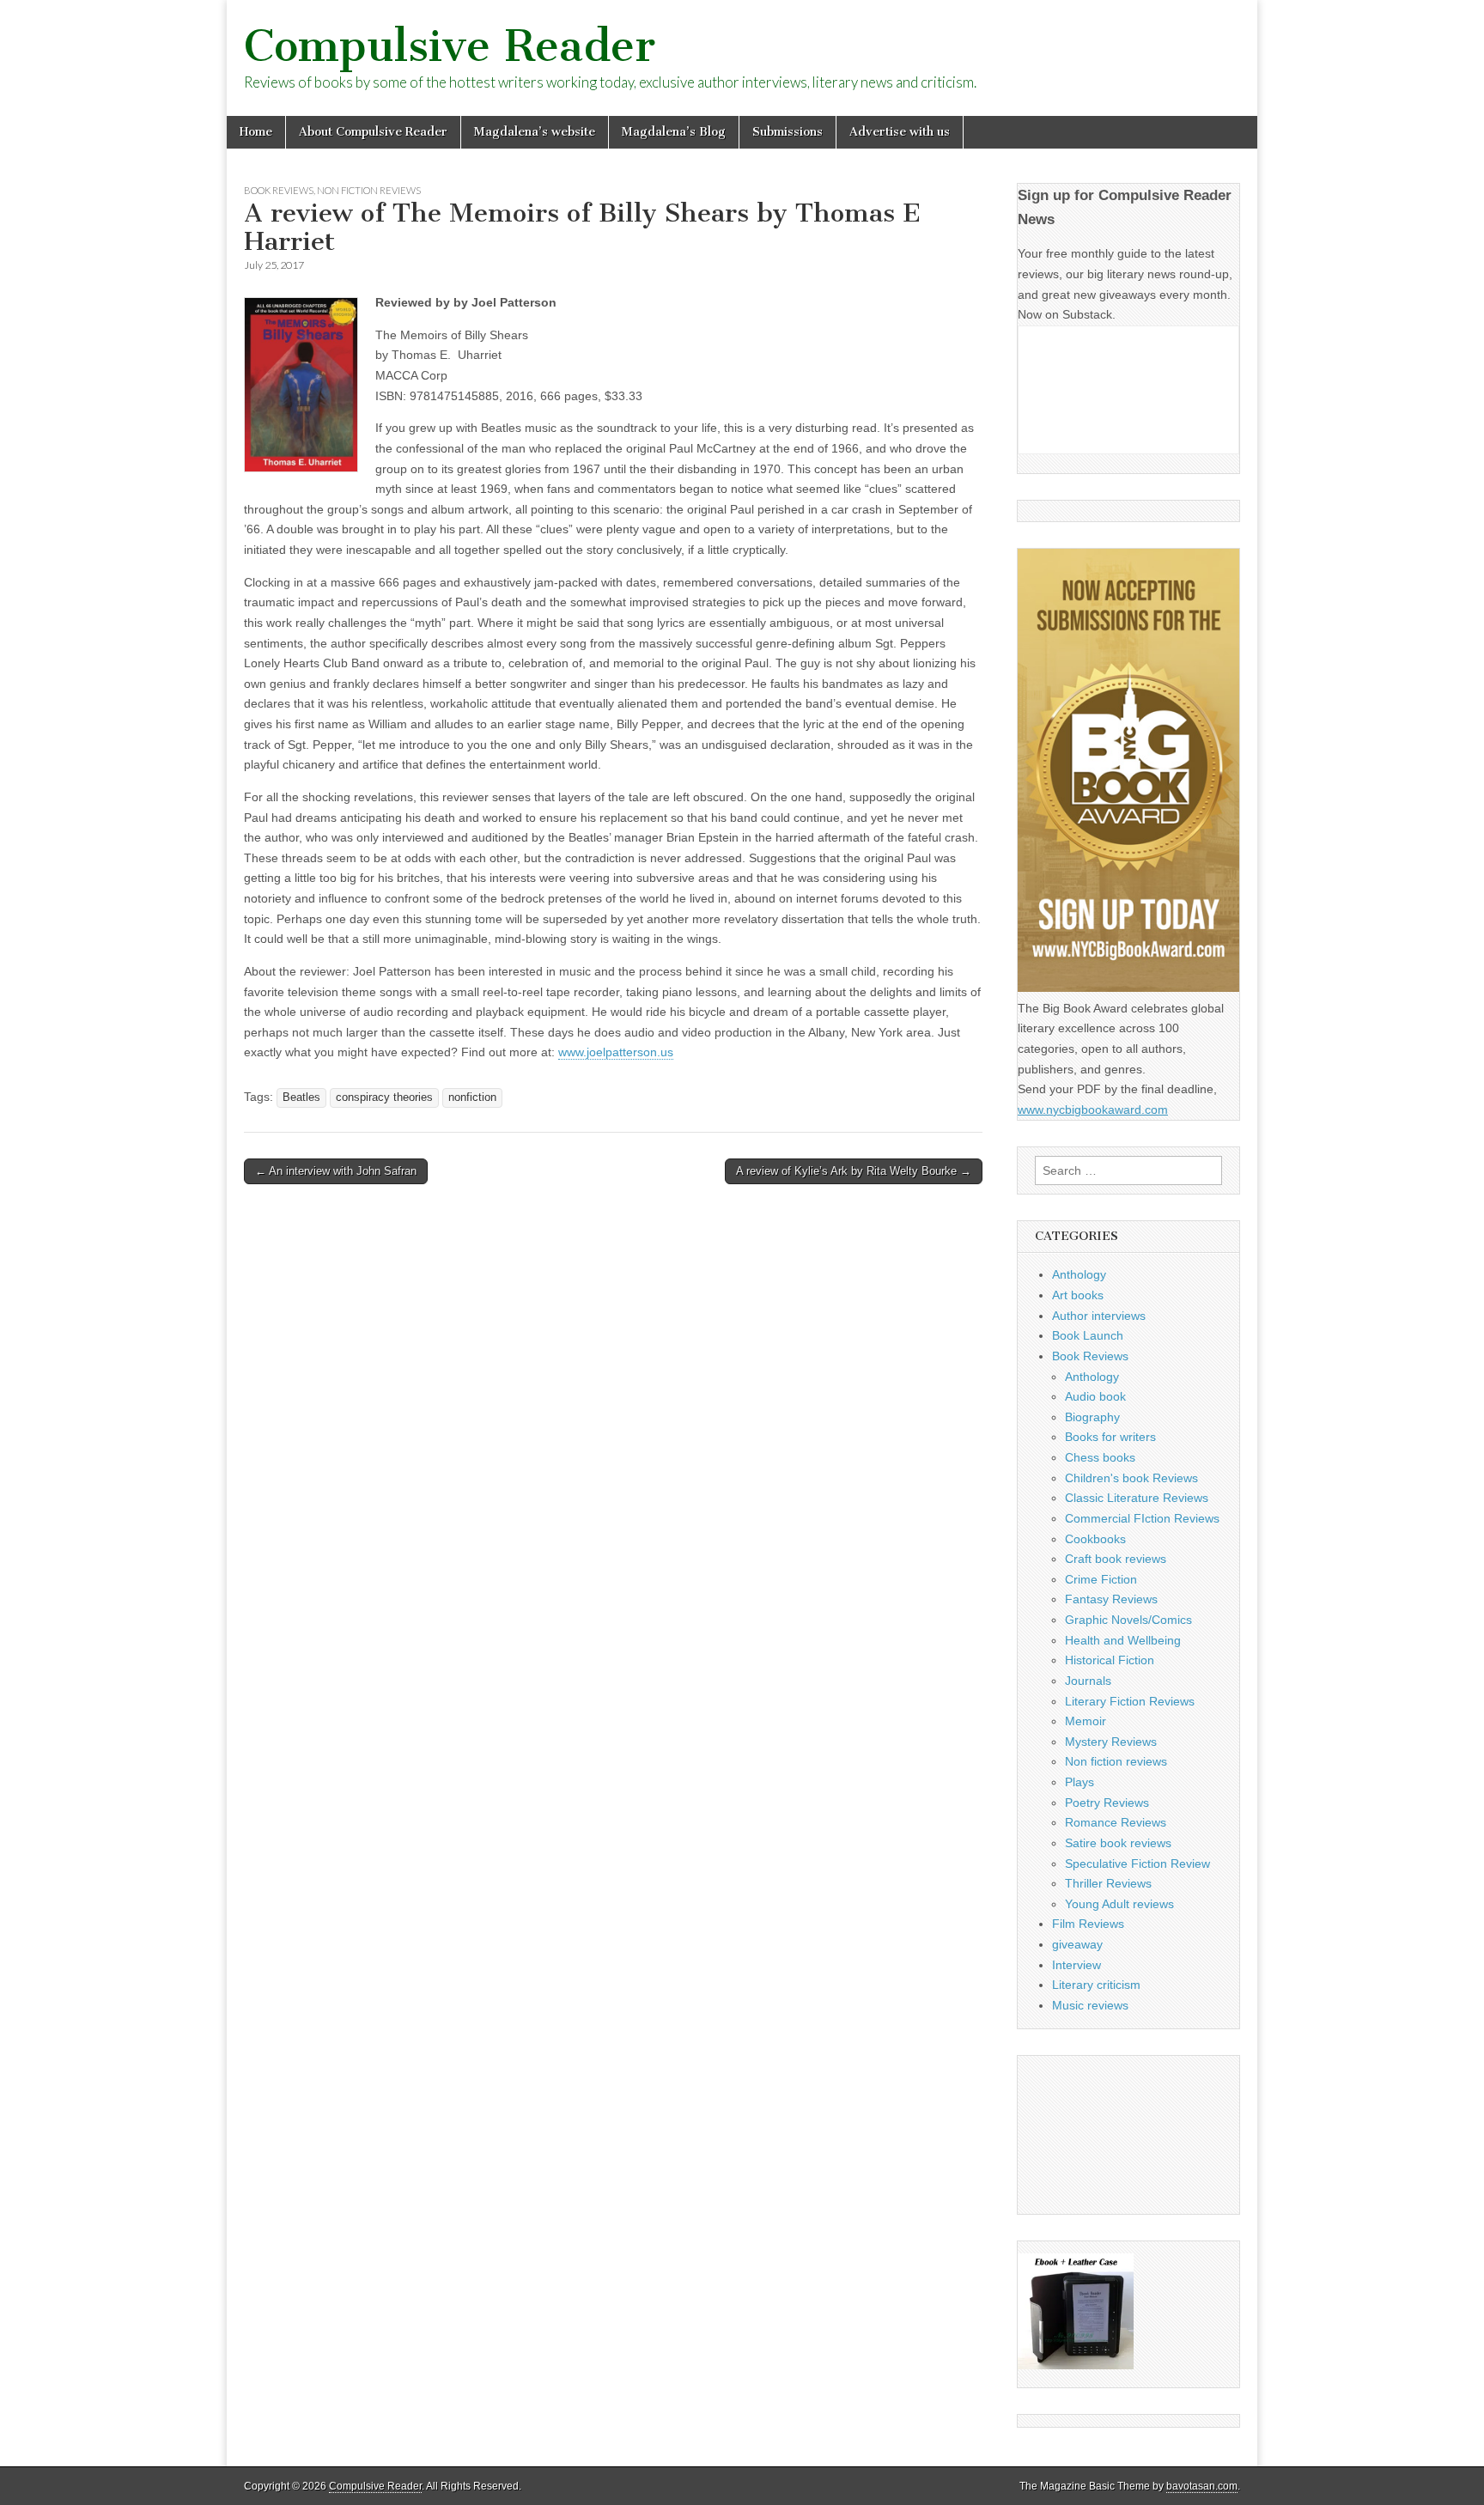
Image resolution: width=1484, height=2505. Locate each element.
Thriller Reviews (1108, 1883)
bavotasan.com (1202, 2486)
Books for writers (1110, 1437)
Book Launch (1088, 1335)
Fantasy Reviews (1111, 1599)
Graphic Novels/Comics (1128, 1620)
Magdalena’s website (535, 132)
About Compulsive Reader (373, 132)
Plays (1080, 1782)
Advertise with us (900, 132)
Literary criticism (1096, 1985)
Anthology (1079, 1274)
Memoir (1086, 1721)
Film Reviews (1088, 1924)
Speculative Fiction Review (1137, 1864)
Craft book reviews (1116, 1559)
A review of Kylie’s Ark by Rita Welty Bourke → (854, 1171)
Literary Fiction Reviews (1130, 1701)
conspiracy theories (384, 1097)
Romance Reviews (1116, 1822)
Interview (1077, 1965)
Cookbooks (1095, 1539)
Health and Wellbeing (1123, 1640)
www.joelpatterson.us (616, 1052)
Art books (1078, 1295)
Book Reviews (279, 190)
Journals (1088, 1681)
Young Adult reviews (1119, 1904)
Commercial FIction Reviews (1142, 1518)
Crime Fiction (1101, 1579)
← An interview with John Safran (336, 1171)
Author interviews (1099, 1316)
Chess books (1100, 1457)
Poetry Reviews (1107, 1803)
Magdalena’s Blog (674, 132)
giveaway (1077, 1944)
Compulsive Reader (450, 46)
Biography (1092, 1417)
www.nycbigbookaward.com (1093, 1110)
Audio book (1095, 1396)
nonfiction (472, 1097)
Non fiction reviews (369, 190)
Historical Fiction (1110, 1660)
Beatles (301, 1097)
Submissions (788, 132)
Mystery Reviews (1111, 1742)
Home (256, 132)
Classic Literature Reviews (1137, 1498)
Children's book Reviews (1131, 1478)
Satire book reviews (1118, 1843)
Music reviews (1090, 2005)
